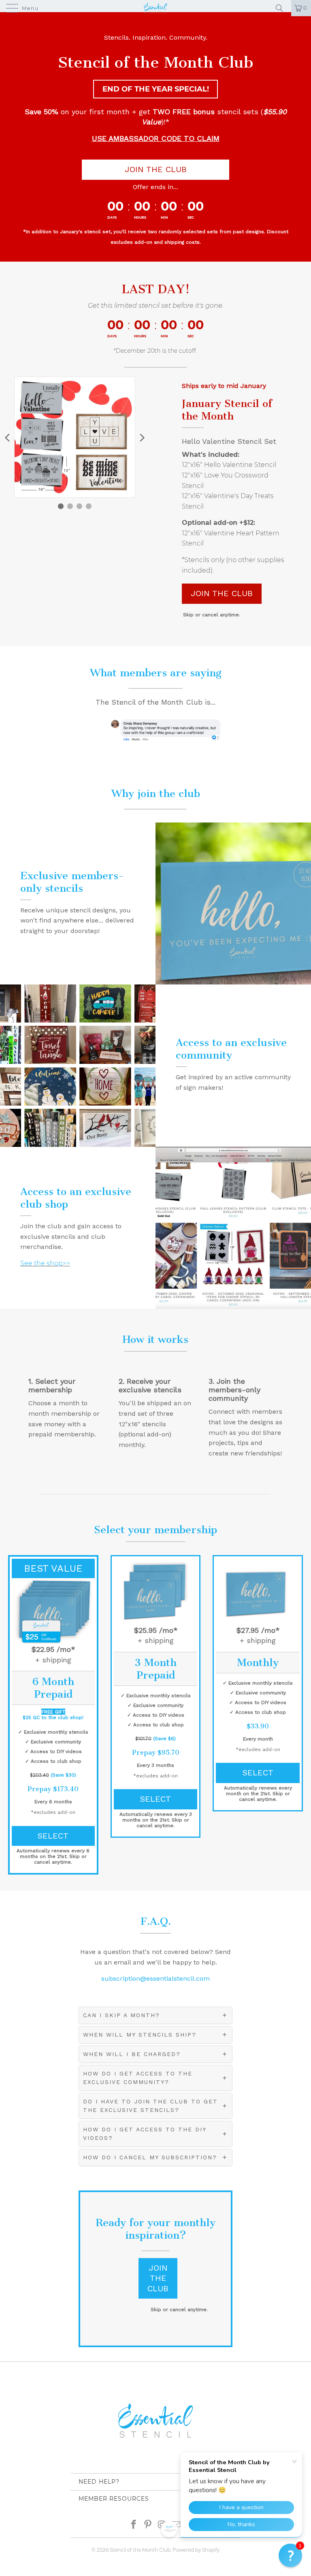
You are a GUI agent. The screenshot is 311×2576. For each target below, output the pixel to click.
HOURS (140, 217)
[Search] (282, 8)
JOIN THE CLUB (156, 169)
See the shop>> (45, 1263)
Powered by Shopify (196, 2550)
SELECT (53, 1836)
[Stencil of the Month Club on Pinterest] (148, 2524)
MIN (164, 217)
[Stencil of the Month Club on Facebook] (134, 2524)
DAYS (112, 217)
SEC (191, 217)
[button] (290, 2555)
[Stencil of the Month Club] (155, 8)
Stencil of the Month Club (140, 2550)
